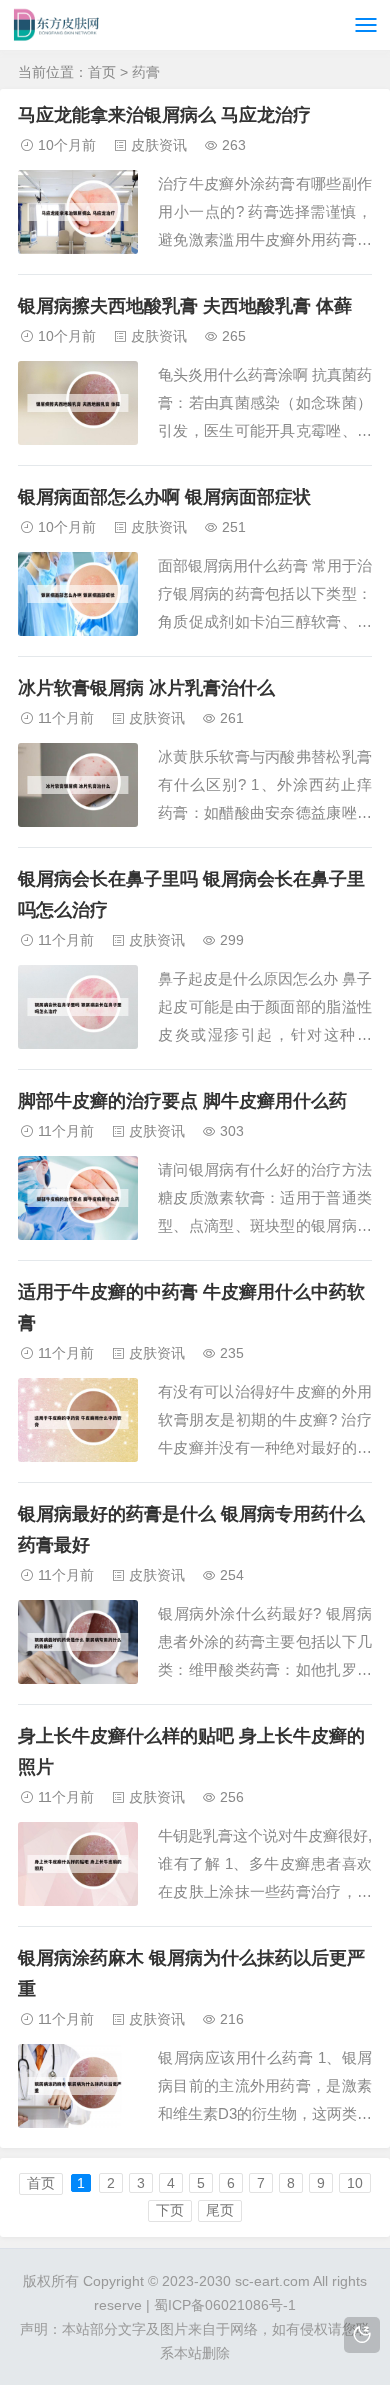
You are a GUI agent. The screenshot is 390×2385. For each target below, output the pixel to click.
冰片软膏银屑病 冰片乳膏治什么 (146, 688)
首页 (102, 72)
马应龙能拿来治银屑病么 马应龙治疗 (164, 115)
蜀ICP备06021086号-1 (225, 2305)
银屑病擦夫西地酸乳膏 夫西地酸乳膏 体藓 (185, 306)
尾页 (220, 2210)
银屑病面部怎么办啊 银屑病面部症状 (164, 497)
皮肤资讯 (159, 145)
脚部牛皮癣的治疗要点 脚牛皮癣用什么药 (182, 1101)
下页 (170, 2210)
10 (355, 2183)
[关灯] (362, 2335)
